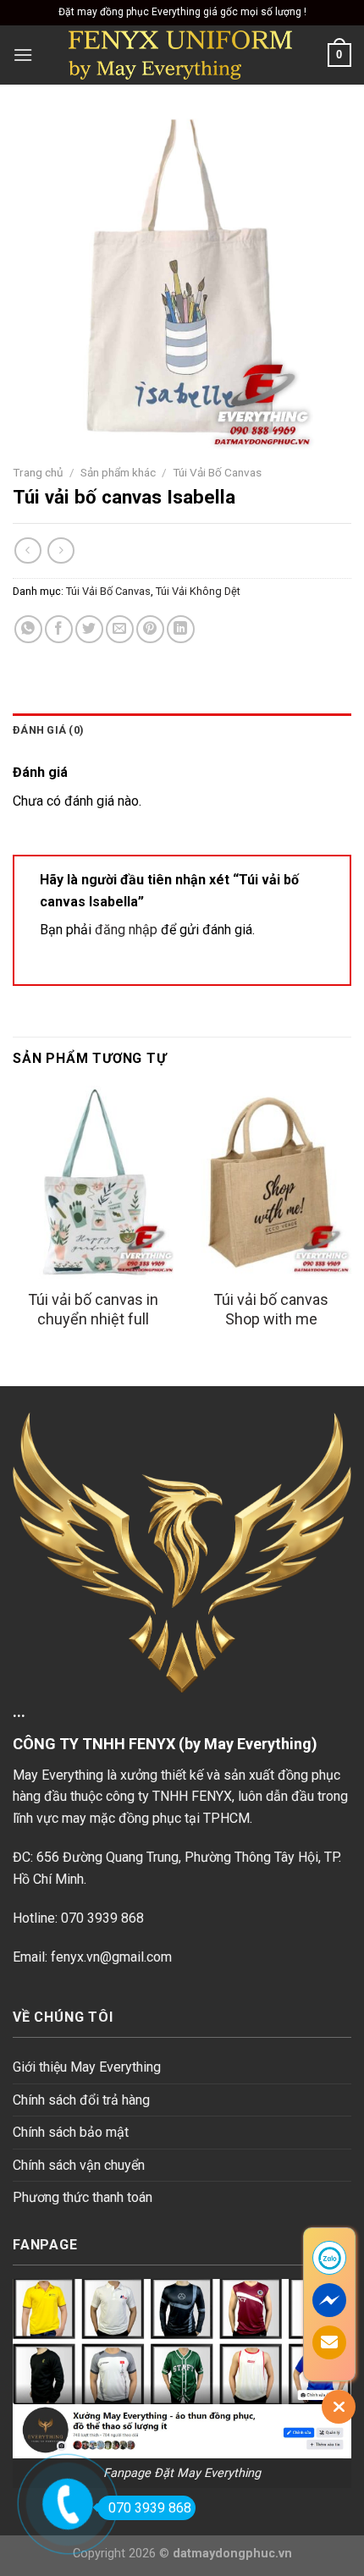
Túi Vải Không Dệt (198, 591)
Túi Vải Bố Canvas (217, 472)
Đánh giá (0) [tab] (48, 730)
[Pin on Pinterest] (150, 629)
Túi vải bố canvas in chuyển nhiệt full (93, 1309)
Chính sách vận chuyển (79, 2165)
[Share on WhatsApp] (28, 629)
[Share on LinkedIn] (181, 629)
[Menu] (23, 55)
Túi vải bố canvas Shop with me (271, 1309)
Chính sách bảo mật (71, 2132)
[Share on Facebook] (59, 629)
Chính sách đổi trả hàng (81, 2100)
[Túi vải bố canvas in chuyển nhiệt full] (93, 1182)
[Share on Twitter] (89, 629)
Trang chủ (38, 472)
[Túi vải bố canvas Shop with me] (271, 1182)
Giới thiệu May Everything (87, 2067)
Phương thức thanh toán (83, 2197)
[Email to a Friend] (120, 629)
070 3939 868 (150, 2508)
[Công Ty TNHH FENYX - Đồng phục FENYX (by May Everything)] (180, 55)
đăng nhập (126, 930)
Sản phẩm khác (118, 472)
